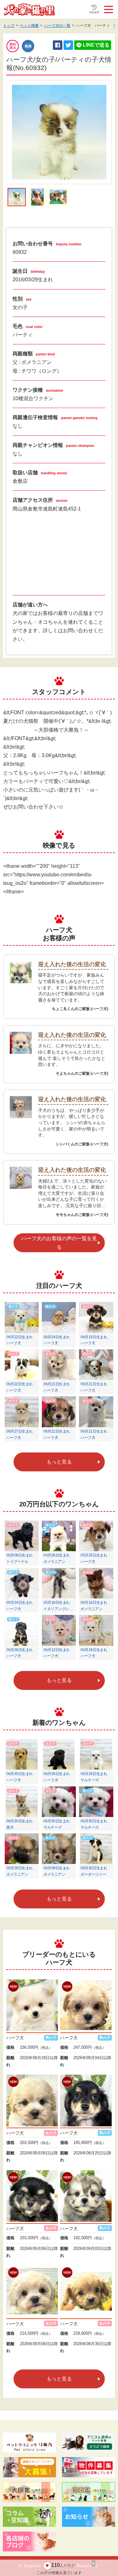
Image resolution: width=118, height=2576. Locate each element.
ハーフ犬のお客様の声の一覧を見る (59, 1243)
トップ (9, 26)
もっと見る (59, 1462)
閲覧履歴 (94, 12)
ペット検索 (29, 26)
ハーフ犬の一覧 (57, 26)
